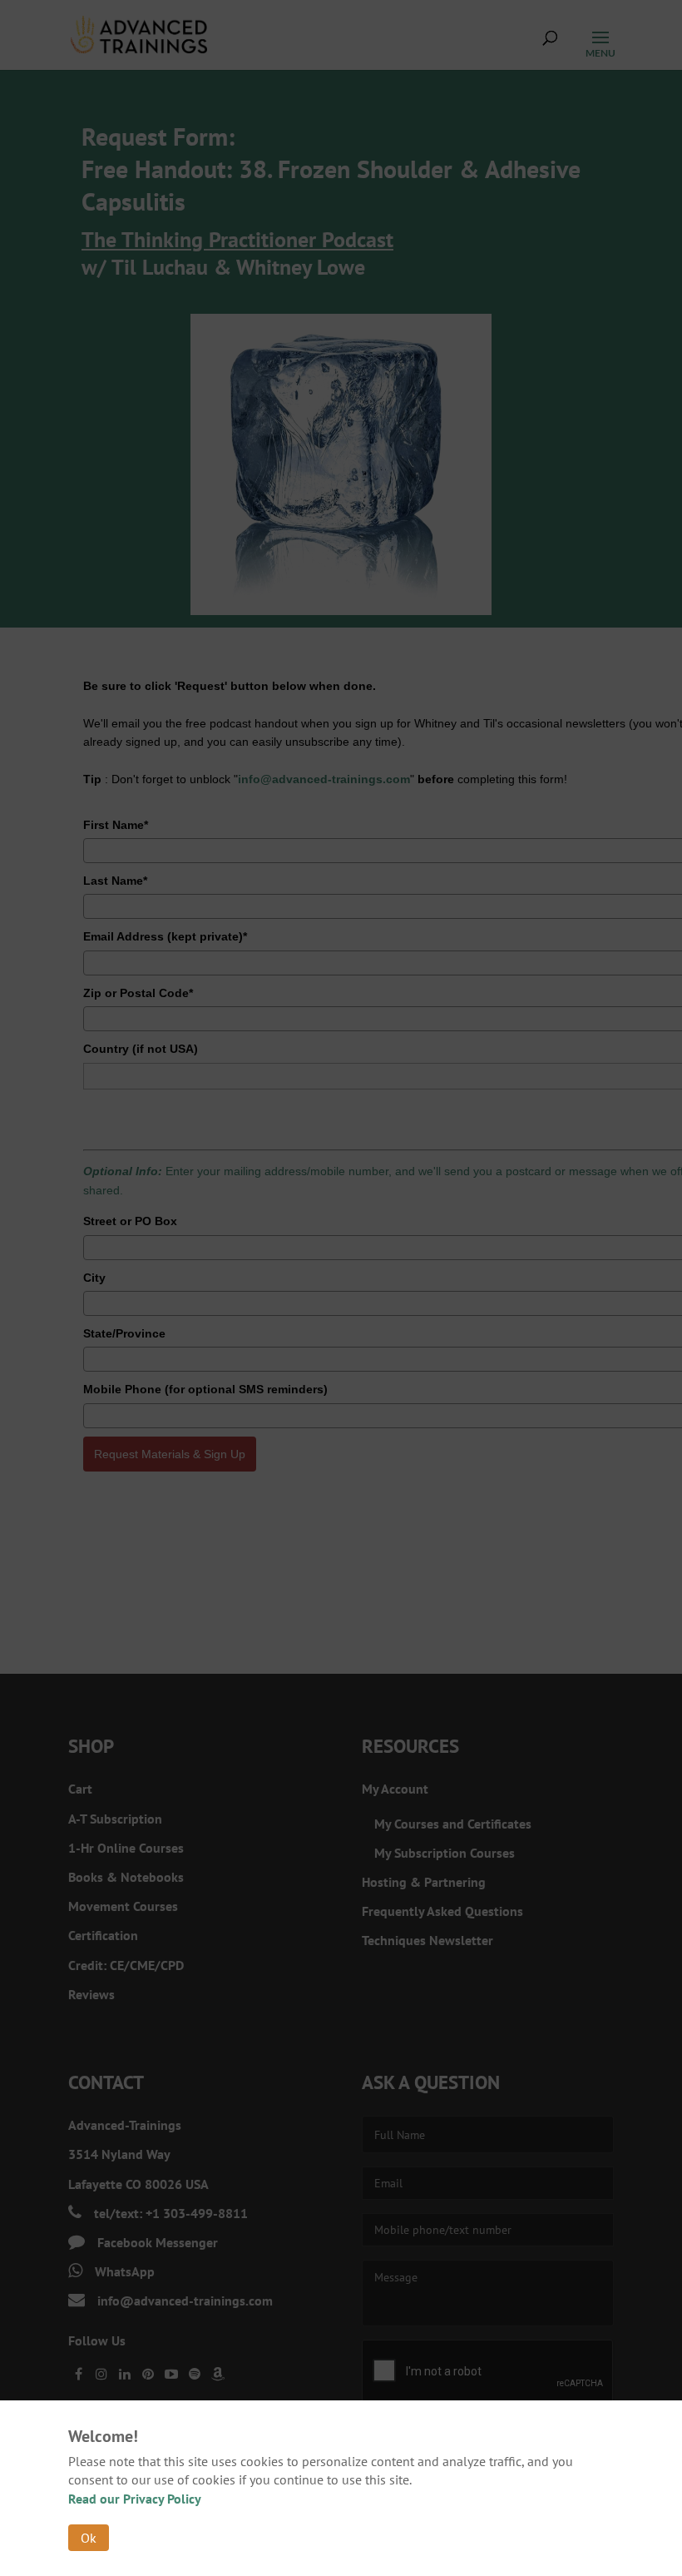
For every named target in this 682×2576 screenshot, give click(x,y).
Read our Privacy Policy (135, 2499)
